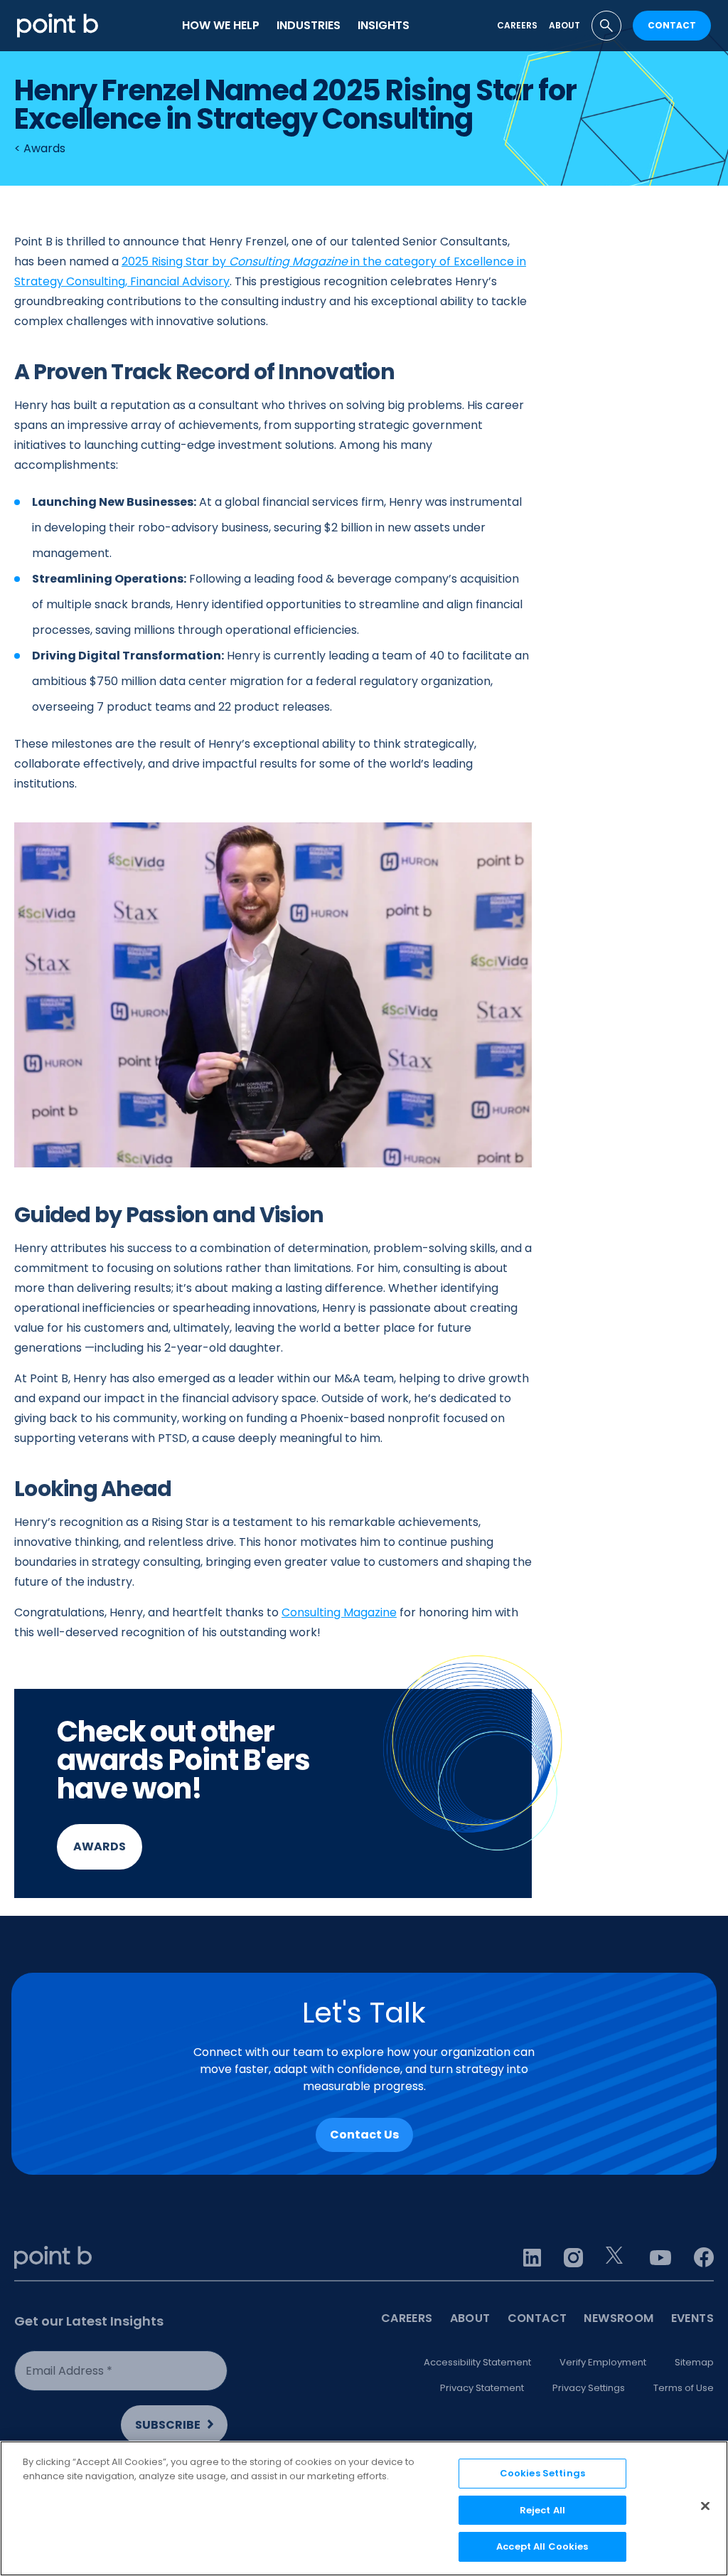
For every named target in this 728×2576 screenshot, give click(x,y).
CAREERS (407, 2318)
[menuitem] (221, 26)
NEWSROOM (619, 2318)
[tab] (606, 26)
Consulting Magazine (339, 1612)
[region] (364, 2508)
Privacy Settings (589, 2388)
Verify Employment (603, 2362)
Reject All (542, 2510)
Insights (384, 25)
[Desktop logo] (58, 25)
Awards (100, 1846)
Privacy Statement (482, 2388)
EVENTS (692, 2318)
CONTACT (672, 25)
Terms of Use (684, 2388)
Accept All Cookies (542, 2546)
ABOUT (470, 2318)
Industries (309, 25)
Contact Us (364, 2135)
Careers (517, 25)
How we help (221, 25)
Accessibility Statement (477, 2362)
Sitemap (694, 2362)
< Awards (40, 148)
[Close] (705, 2506)
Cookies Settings (542, 2473)
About (564, 25)
